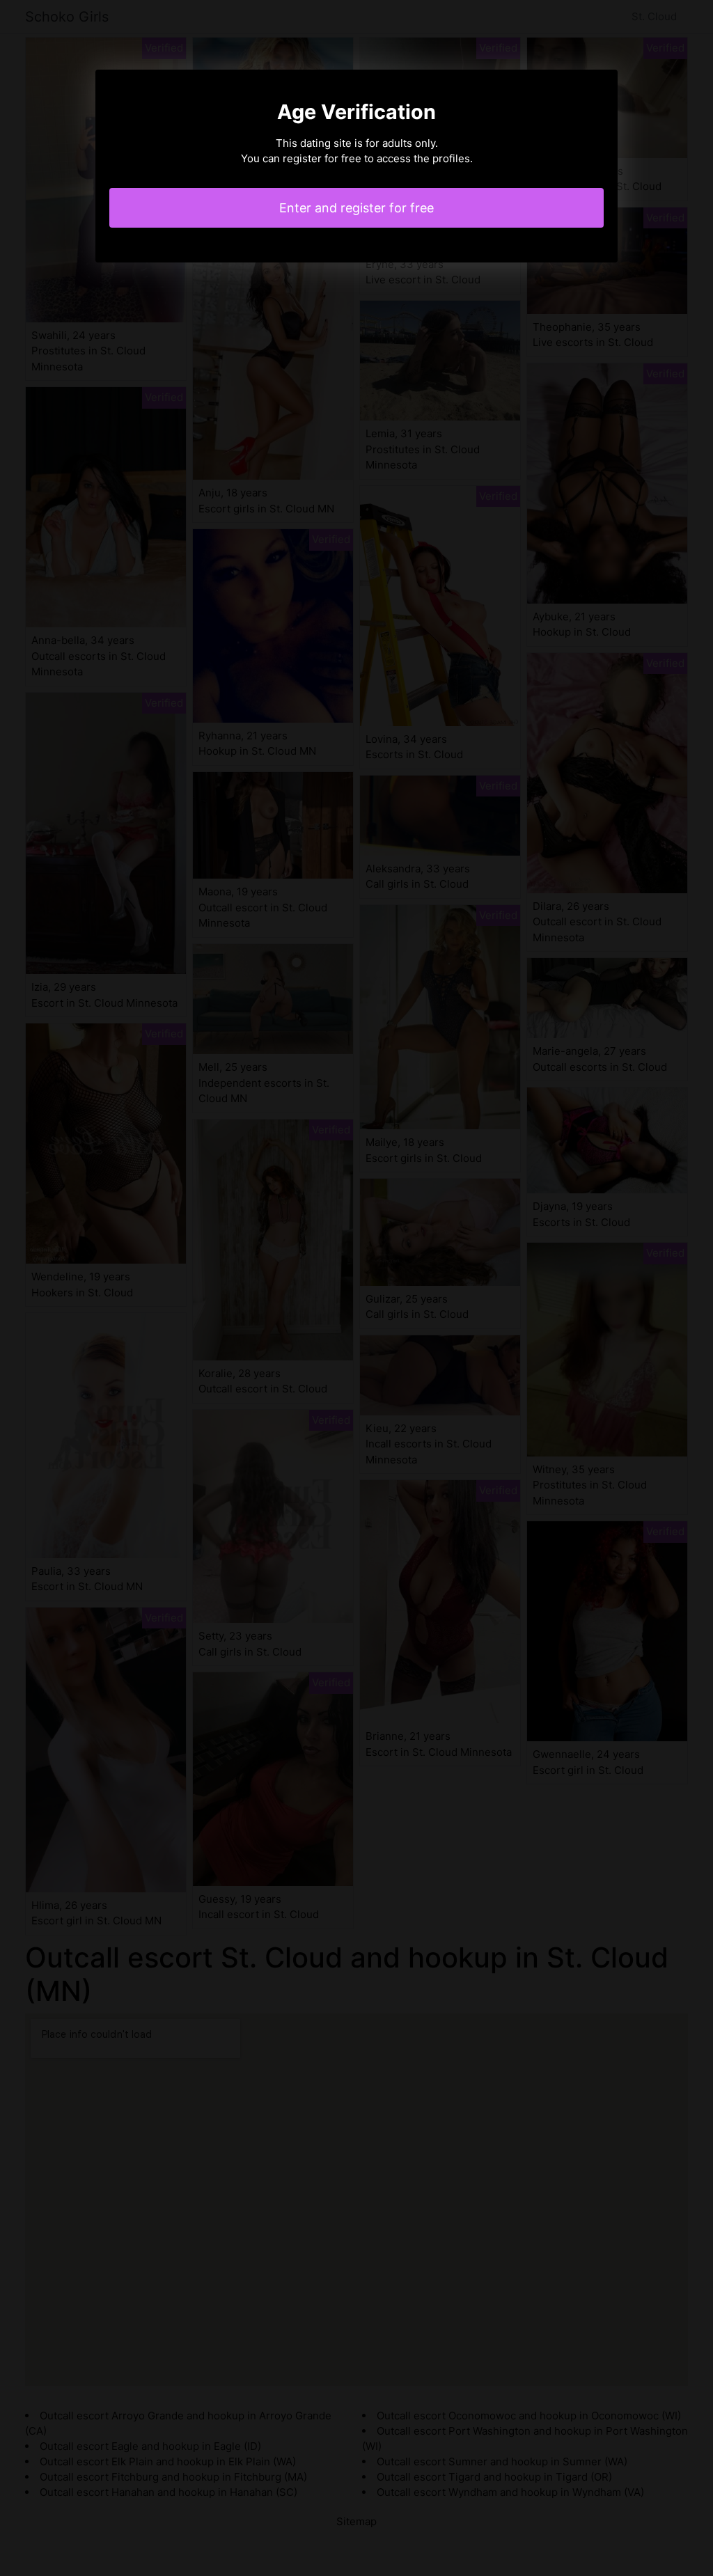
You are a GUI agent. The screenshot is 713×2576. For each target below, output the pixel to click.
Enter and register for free (356, 208)
